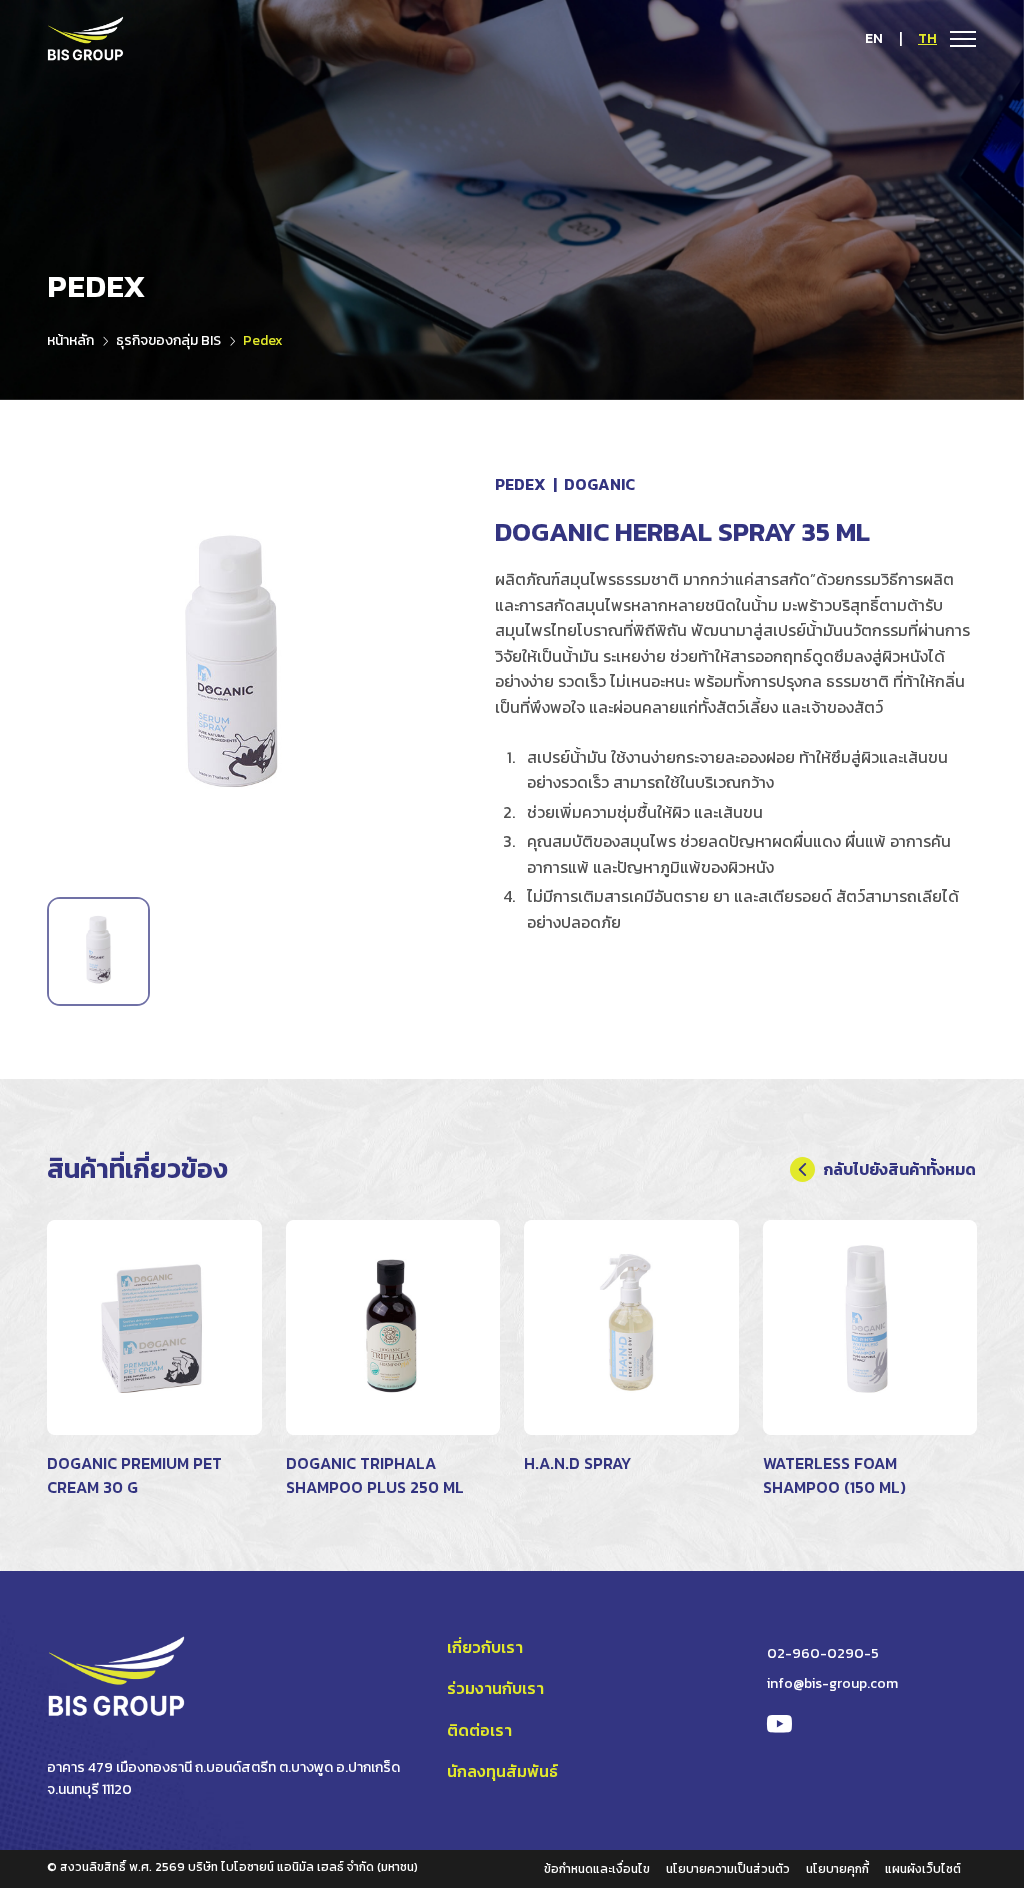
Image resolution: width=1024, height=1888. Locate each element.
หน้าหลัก (70, 340)
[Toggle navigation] (957, 37)
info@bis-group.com (832, 1683)
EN (874, 38)
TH (927, 38)
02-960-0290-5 (823, 1653)
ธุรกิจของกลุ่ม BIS (168, 340)
